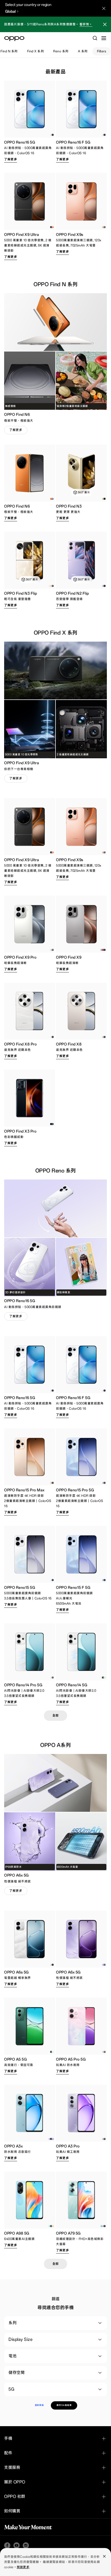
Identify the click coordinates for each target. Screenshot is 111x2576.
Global (10, 12)
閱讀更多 (23, 2567)
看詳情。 (86, 24)
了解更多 (11, 159)
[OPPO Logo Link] (14, 39)
